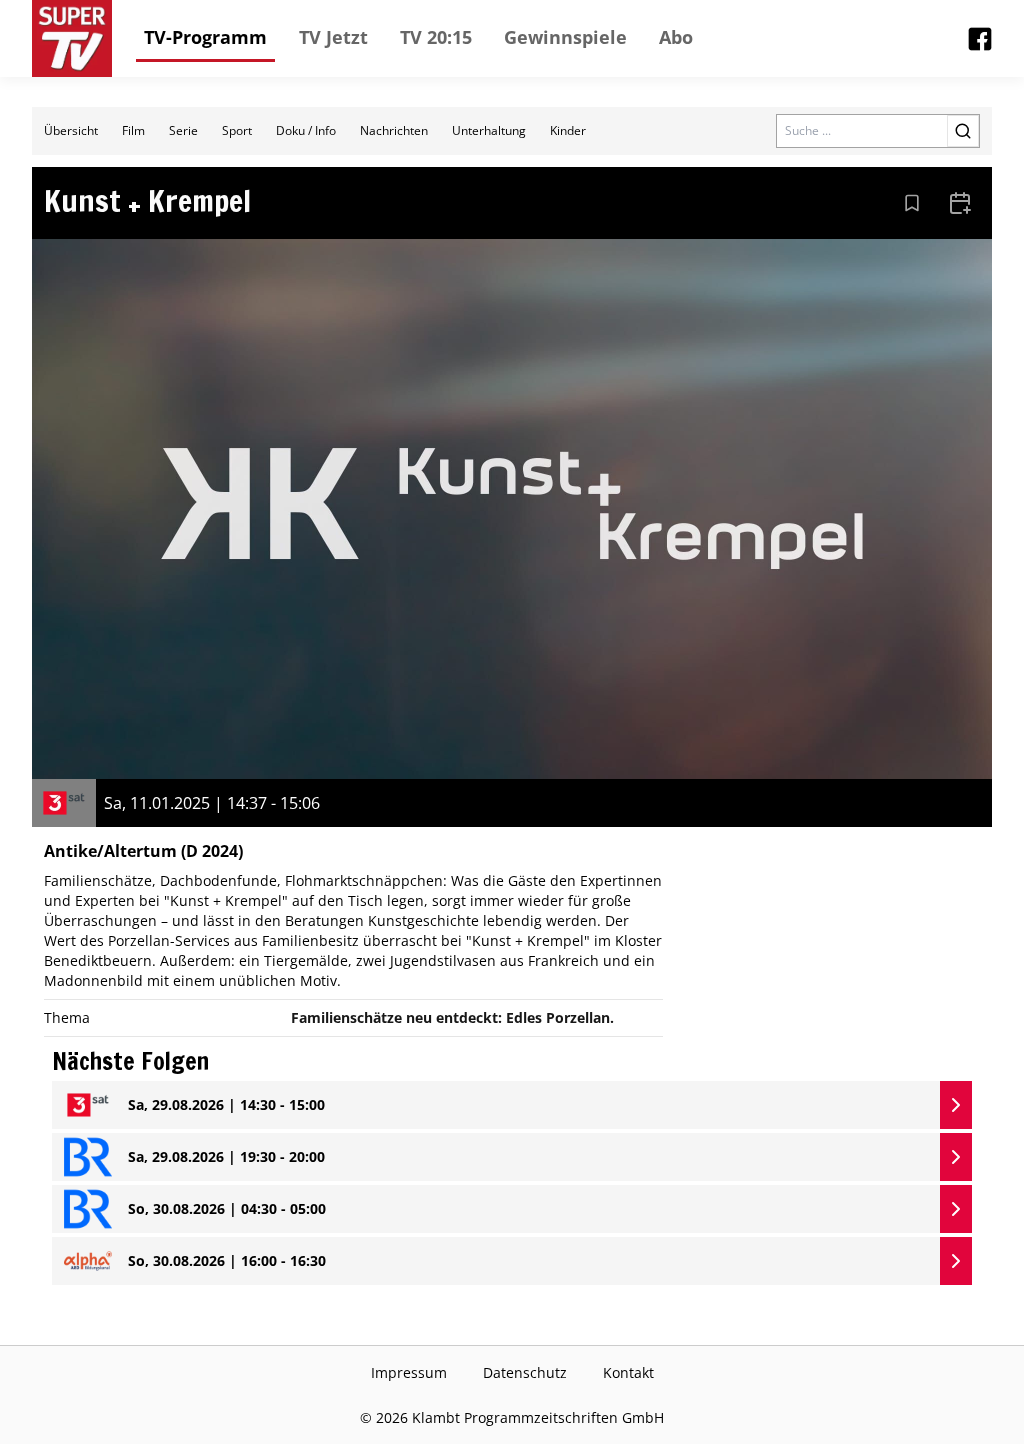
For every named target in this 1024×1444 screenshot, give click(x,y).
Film (133, 130)
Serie (183, 130)
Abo (676, 37)
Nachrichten (394, 130)
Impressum (409, 1372)
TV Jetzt (333, 37)
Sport (237, 130)
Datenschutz (525, 1372)
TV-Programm (205, 37)
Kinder (568, 130)
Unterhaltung (489, 130)
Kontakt (628, 1372)
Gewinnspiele (565, 37)
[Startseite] (72, 38)
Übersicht (71, 130)
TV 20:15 (436, 37)
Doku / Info (306, 130)
